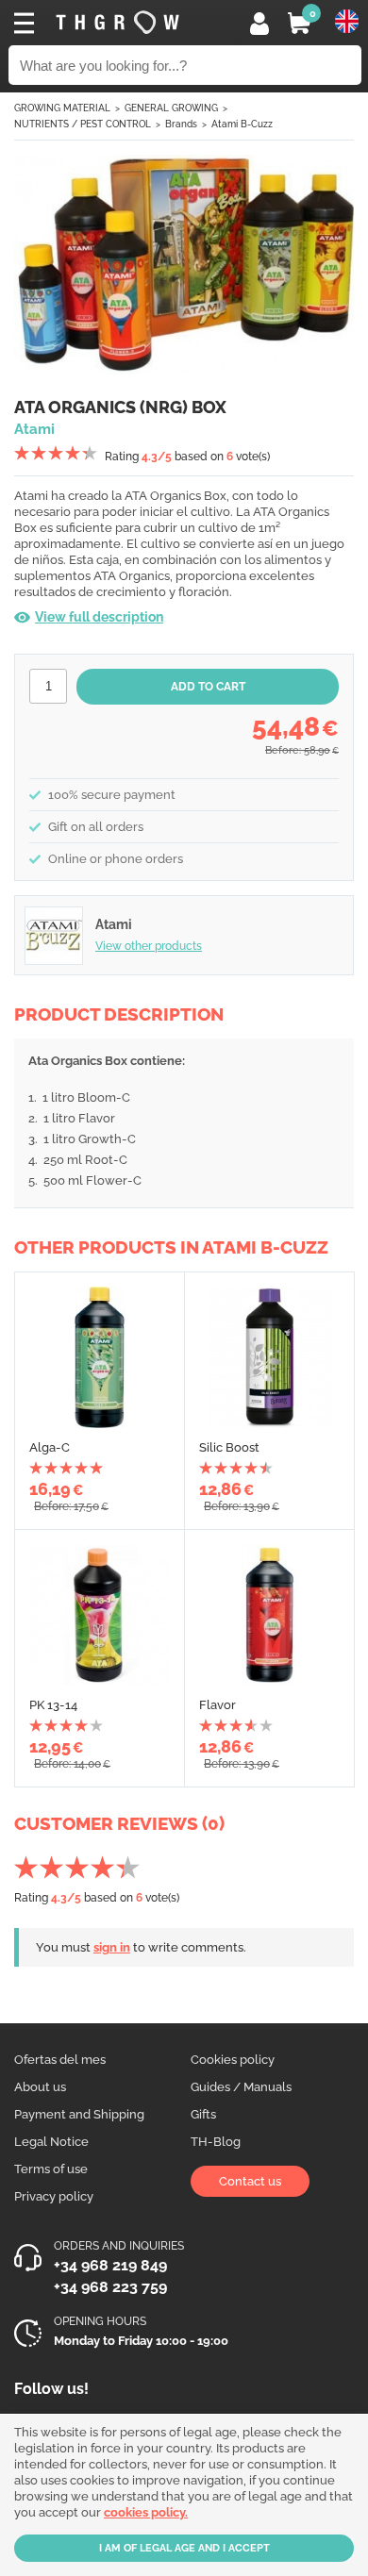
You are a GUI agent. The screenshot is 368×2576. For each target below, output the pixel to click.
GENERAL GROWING (171, 108)
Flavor (217, 1705)
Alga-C (50, 1447)
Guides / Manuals (241, 2087)
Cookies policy (233, 2060)
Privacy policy (54, 2196)
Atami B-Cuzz (242, 124)
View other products (149, 946)
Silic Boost (229, 1447)
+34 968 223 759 (110, 2287)
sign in (112, 1947)
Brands (181, 124)
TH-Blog (216, 2142)
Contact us (250, 2181)
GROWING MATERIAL (62, 108)
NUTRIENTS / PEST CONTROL (83, 124)
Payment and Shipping (79, 2114)
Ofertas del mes (60, 2060)
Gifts (203, 2114)
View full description (99, 617)
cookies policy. (146, 2512)
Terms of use (51, 2169)
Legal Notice (51, 2142)
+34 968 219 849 (110, 2265)
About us (40, 2087)
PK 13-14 (53, 1705)
